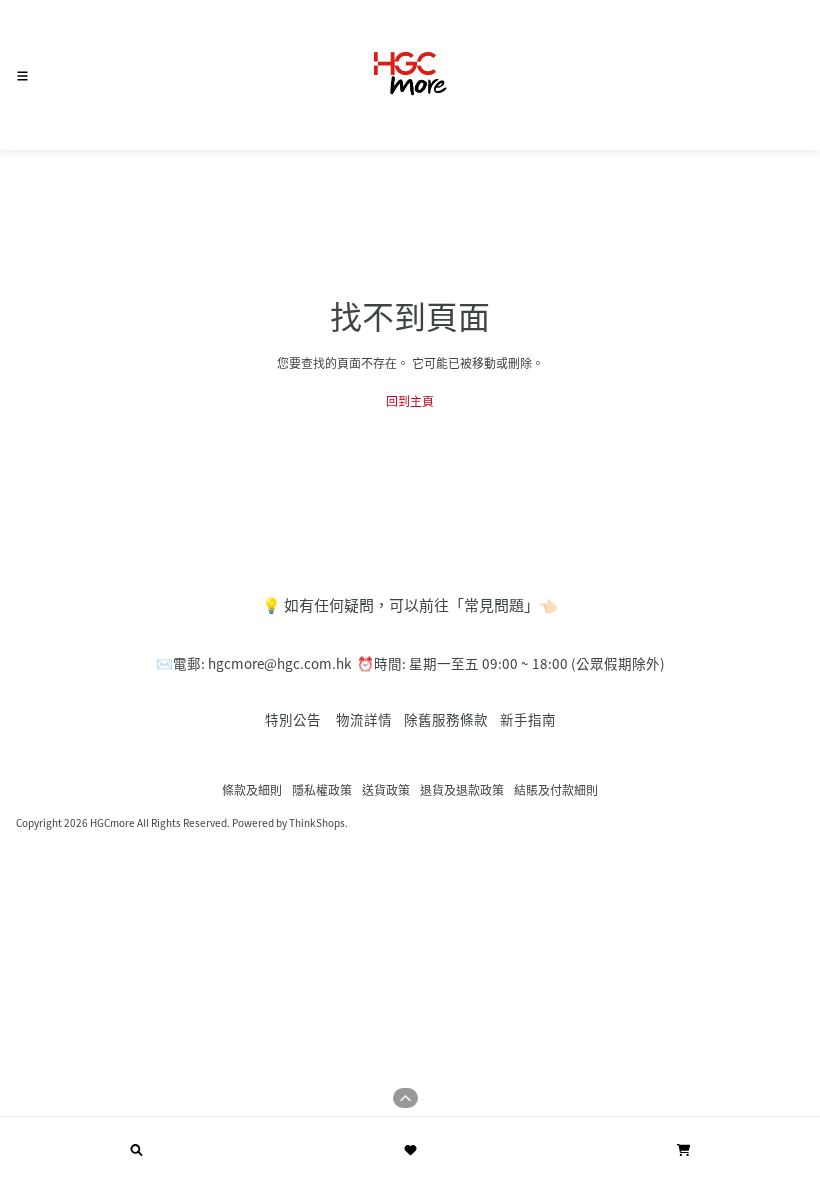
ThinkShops (317, 822)
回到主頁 (410, 400)
